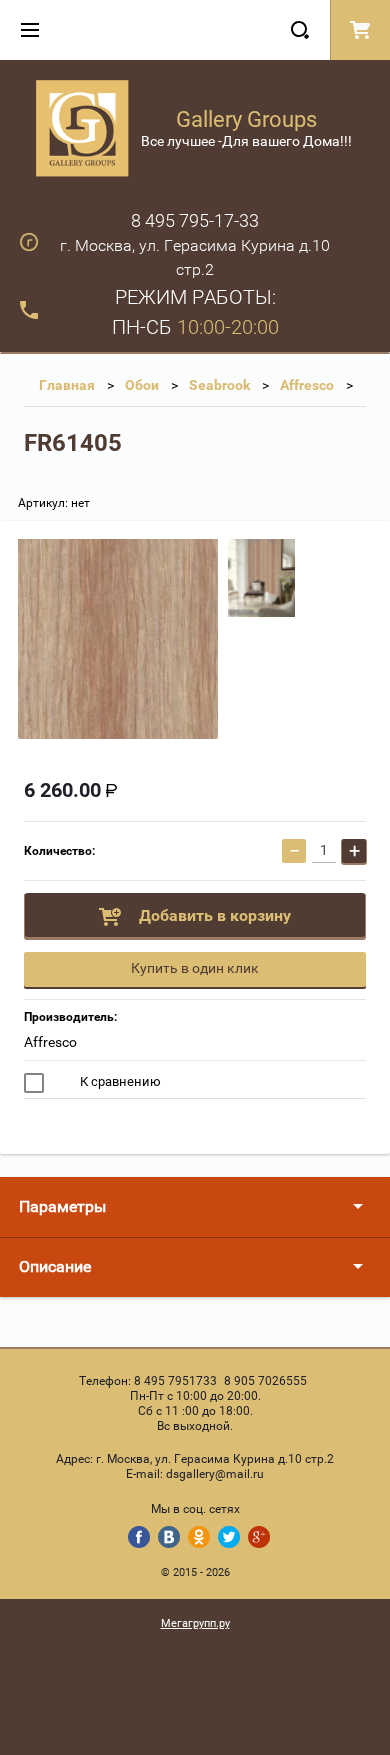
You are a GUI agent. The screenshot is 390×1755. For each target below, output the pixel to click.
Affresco (307, 385)
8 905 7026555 (265, 1381)
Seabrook (219, 385)
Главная (67, 385)
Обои (142, 385)
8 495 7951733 (175, 1381)
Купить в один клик (195, 968)
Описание (55, 1266)
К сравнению (119, 1081)
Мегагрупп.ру (195, 1623)
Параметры (62, 1206)
